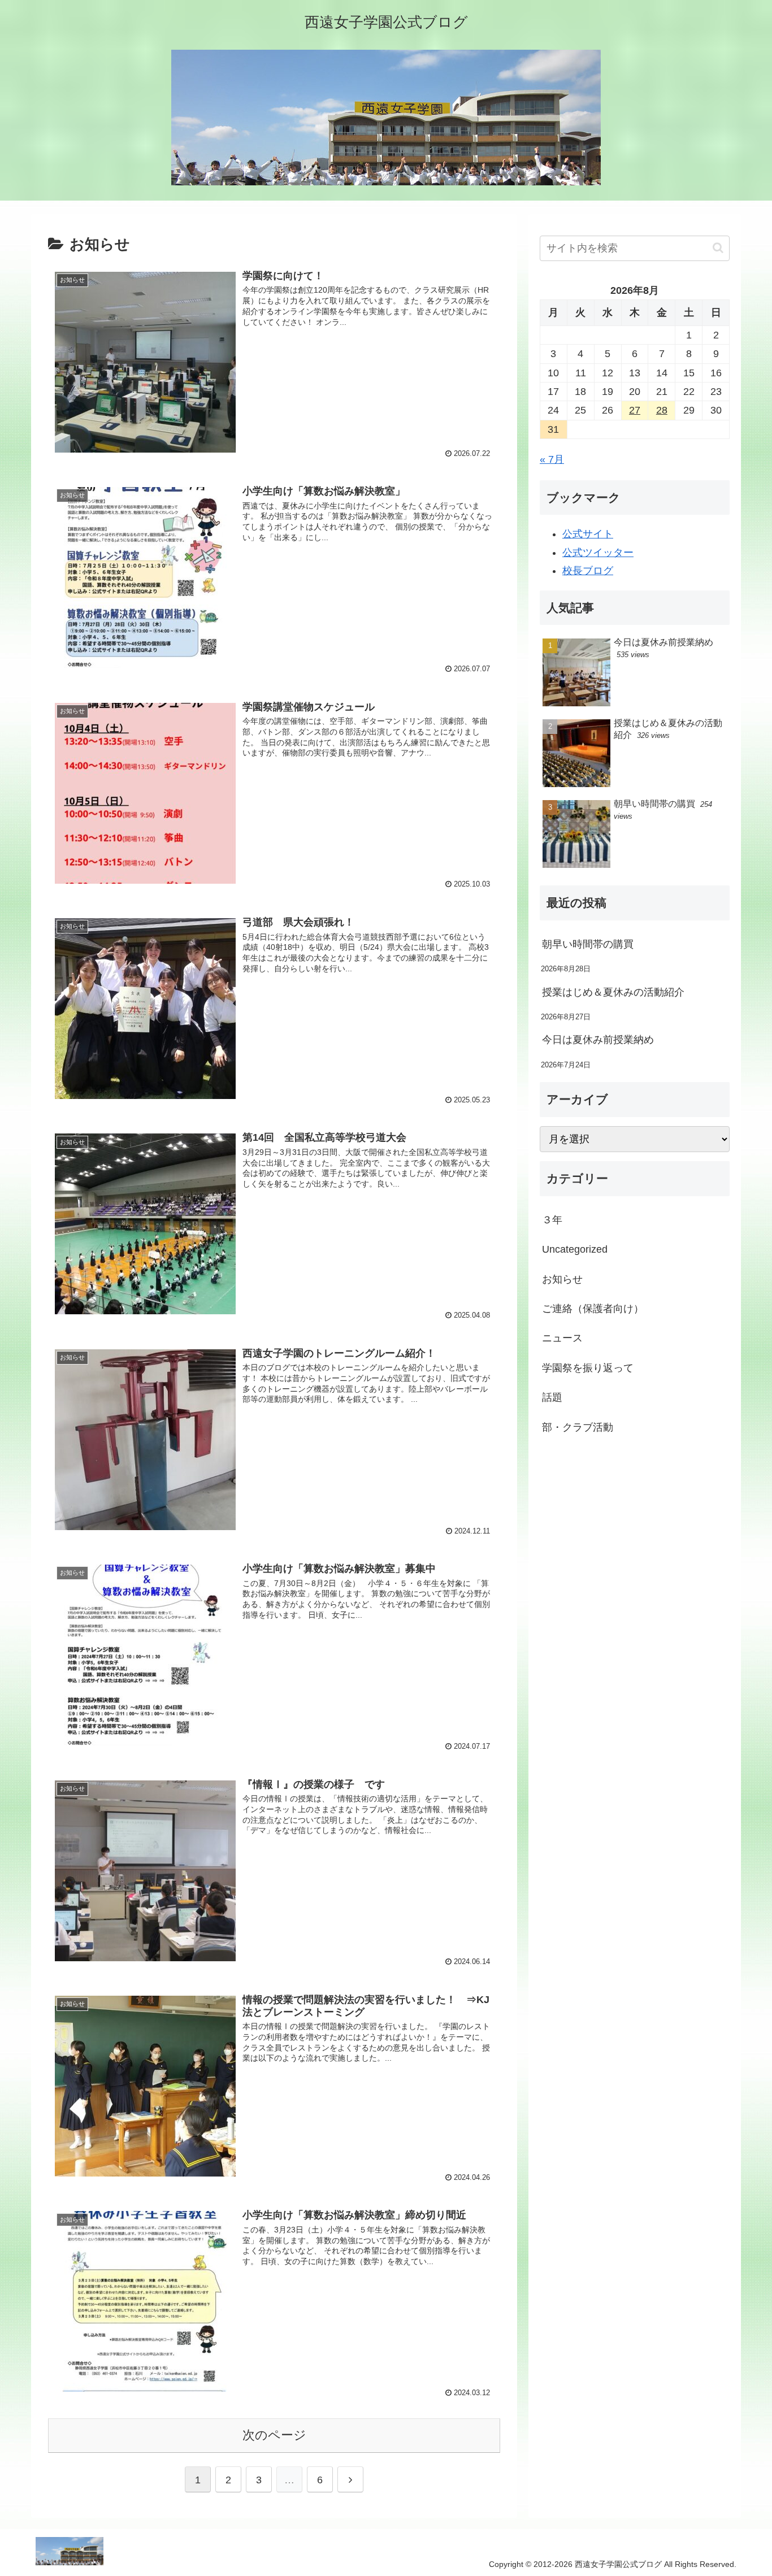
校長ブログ (588, 571)
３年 (552, 1220)
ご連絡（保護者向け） (593, 1309)
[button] (718, 248)
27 (635, 410)
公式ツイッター (598, 553)
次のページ (274, 2435)
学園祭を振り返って (588, 1368)
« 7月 (552, 459)
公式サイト (588, 534)
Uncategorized (575, 1249)
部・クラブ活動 (578, 1427)
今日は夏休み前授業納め (598, 1040)
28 (662, 410)
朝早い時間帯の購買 (588, 944)
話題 (552, 1397)
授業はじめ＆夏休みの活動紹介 (613, 992)
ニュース (562, 1339)
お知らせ (562, 1279)
